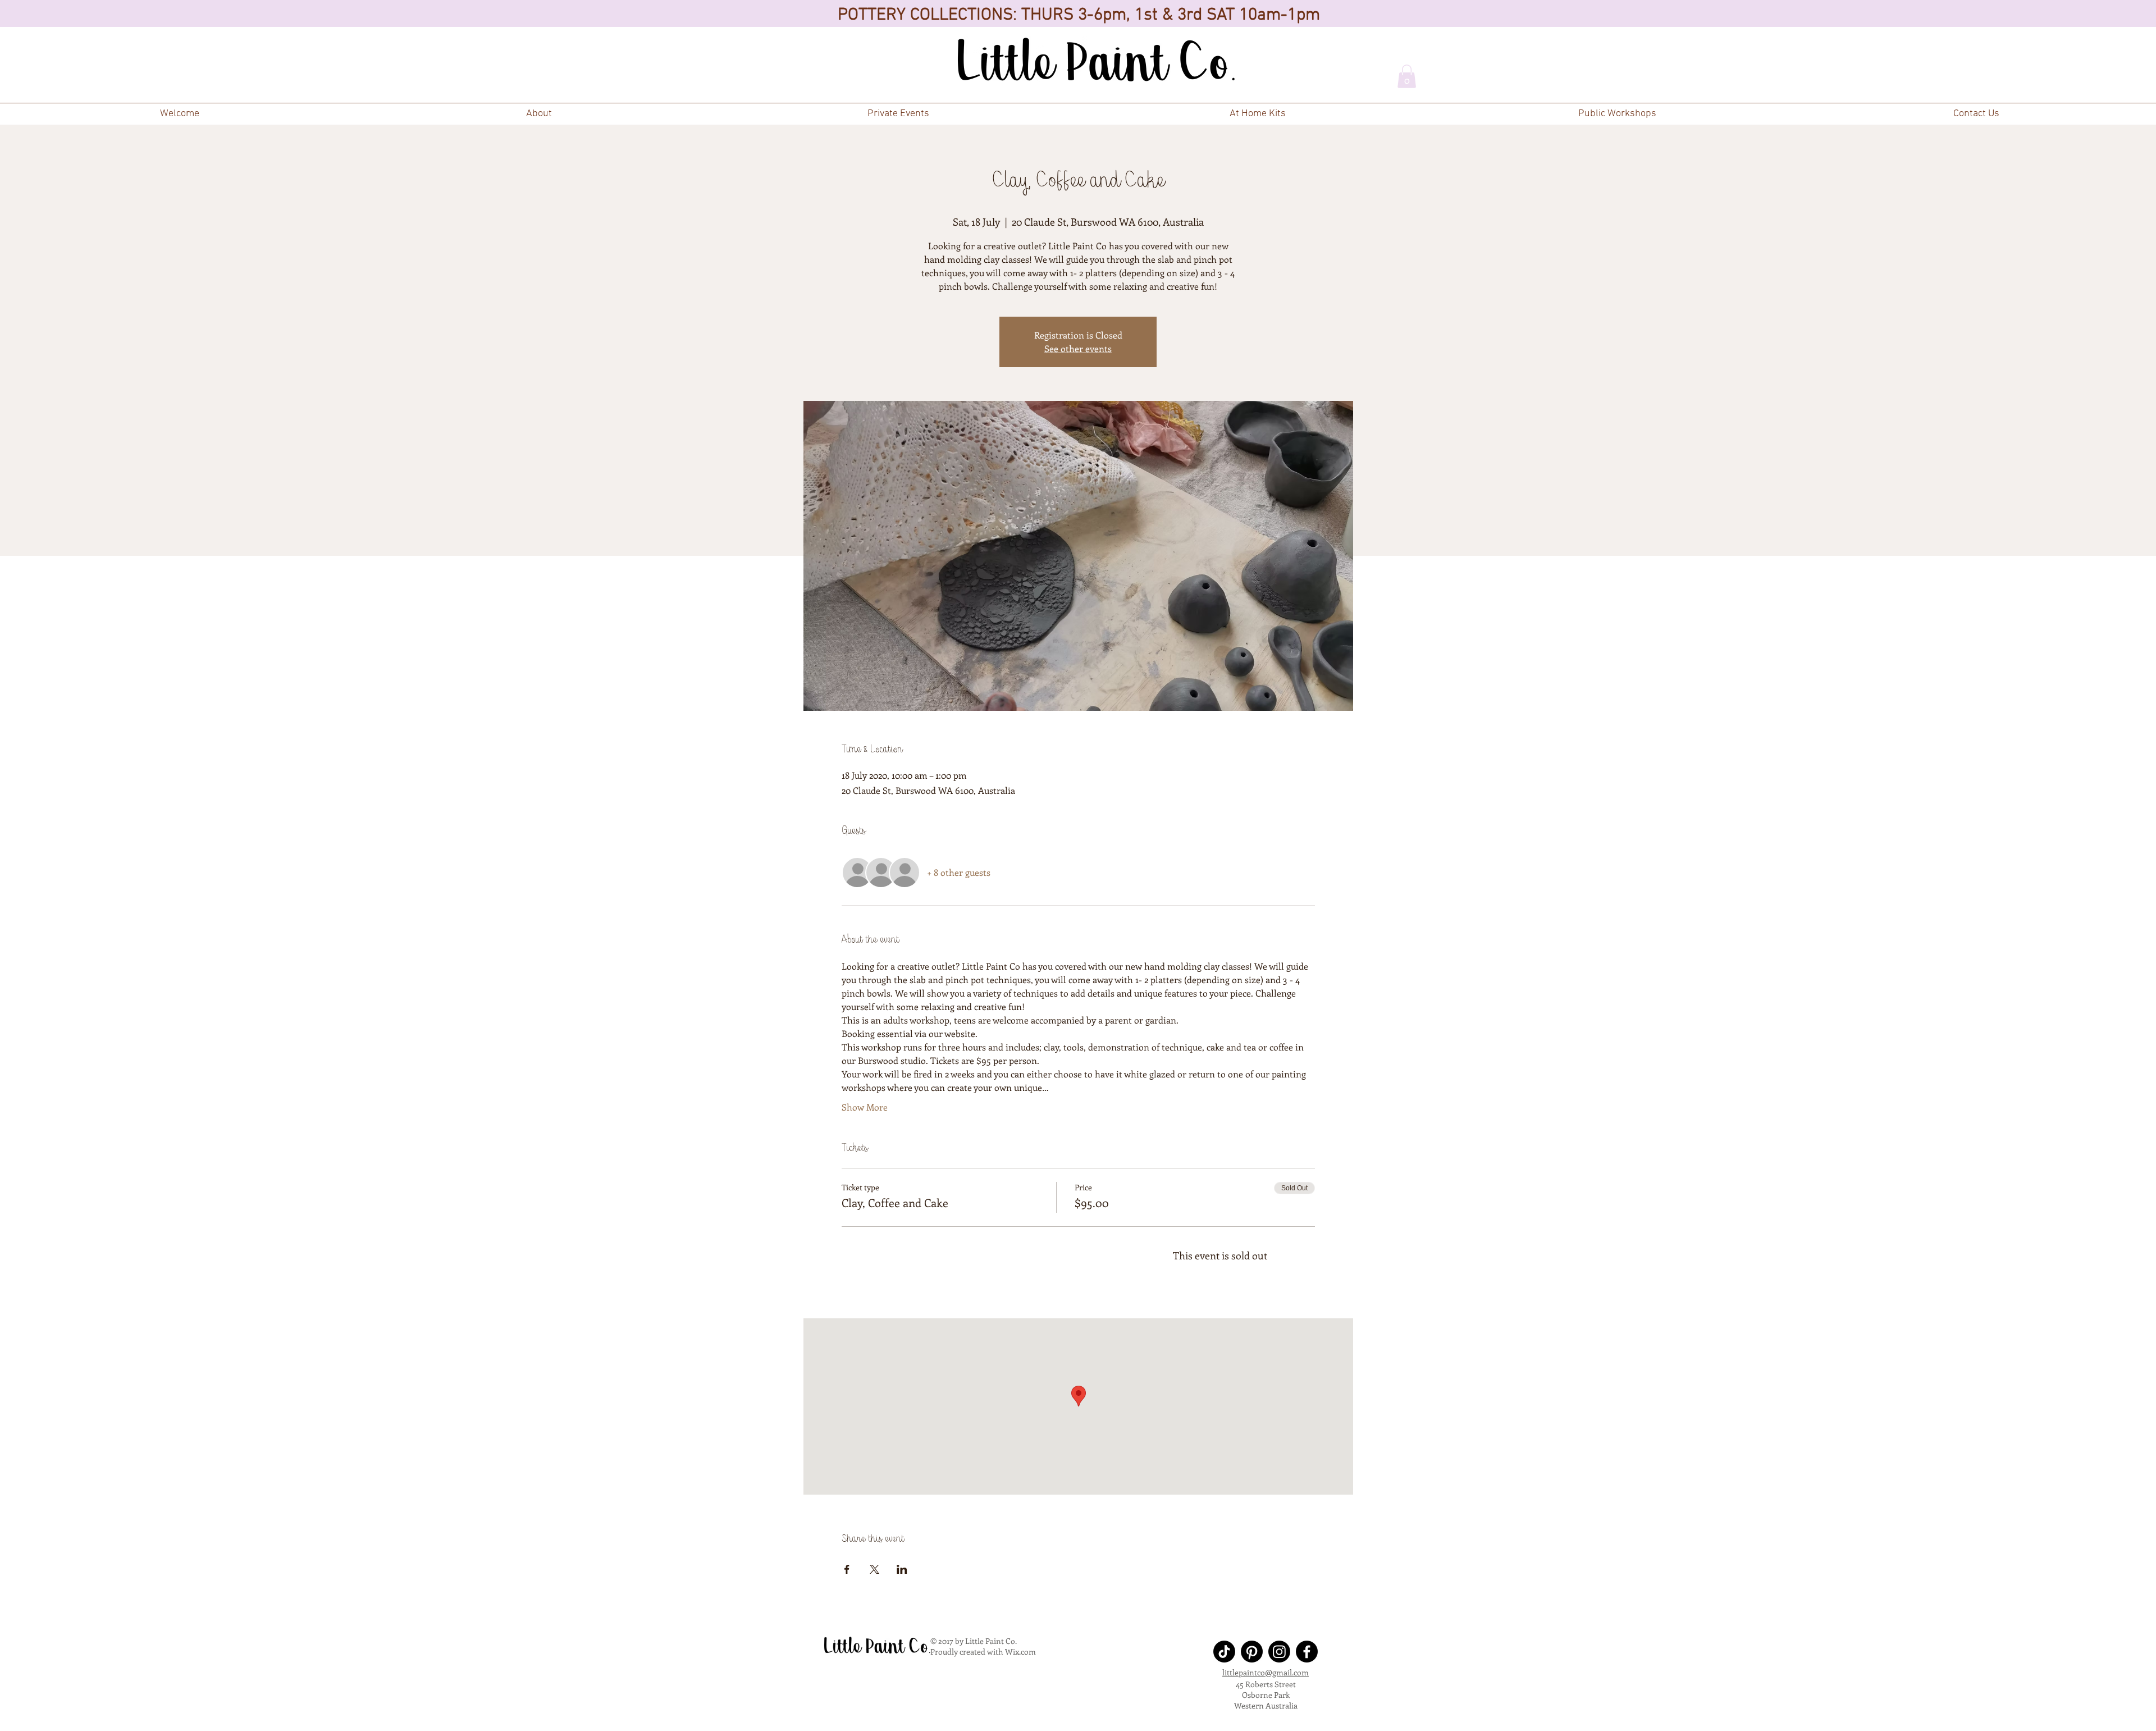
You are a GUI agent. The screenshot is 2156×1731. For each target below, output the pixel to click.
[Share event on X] (874, 1569)
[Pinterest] (1252, 1652)
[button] (898, 114)
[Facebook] (1307, 1652)
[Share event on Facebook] (847, 1569)
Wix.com (1020, 1652)
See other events (1078, 348)
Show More (865, 1107)
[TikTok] (1224, 1652)
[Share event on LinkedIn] (902, 1569)
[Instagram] (1279, 1652)
